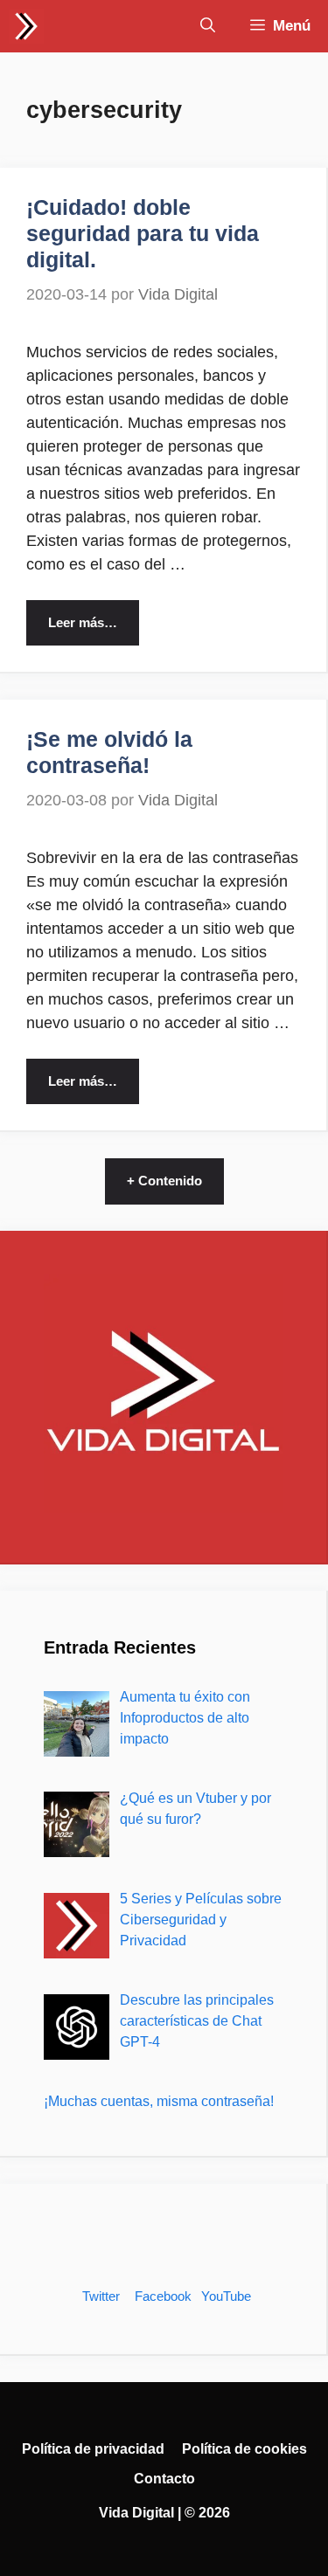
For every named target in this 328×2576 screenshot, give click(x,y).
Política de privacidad (93, 2449)
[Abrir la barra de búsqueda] (208, 26)
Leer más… (83, 622)
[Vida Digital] (26, 26)
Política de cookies (244, 2449)
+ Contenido (164, 1181)
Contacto (164, 2479)
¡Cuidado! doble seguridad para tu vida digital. (143, 233)
